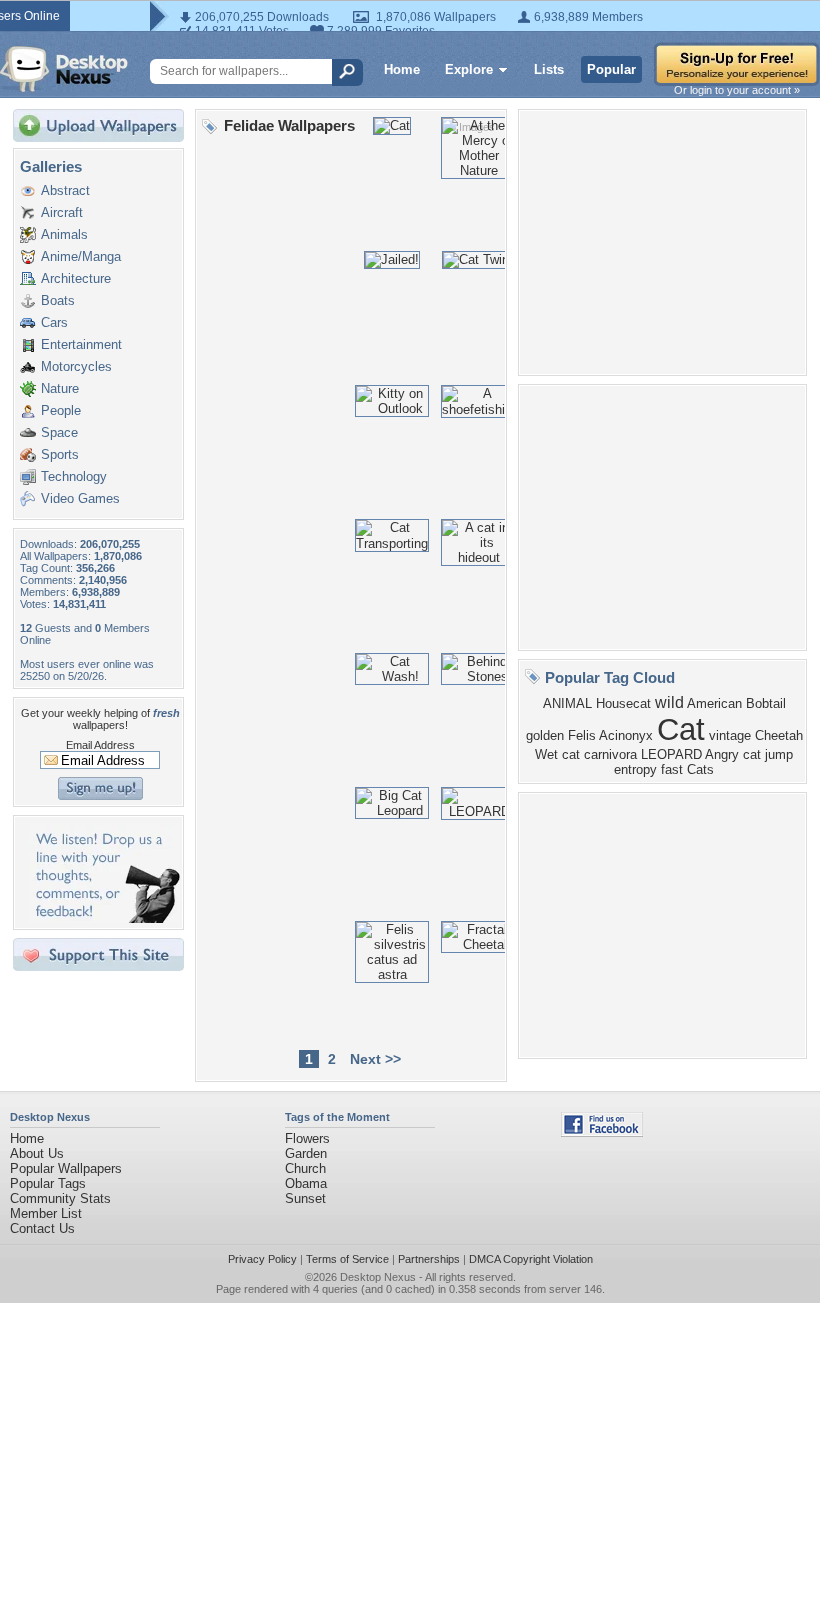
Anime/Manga (81, 256)
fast (672, 769)
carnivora (610, 754)
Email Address (100, 745)
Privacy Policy (262, 1259)
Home (402, 69)
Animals (64, 234)
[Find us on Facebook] (602, 1132)
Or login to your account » (737, 90)
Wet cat (557, 754)
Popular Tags (48, 1183)
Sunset (305, 1198)
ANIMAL (567, 703)
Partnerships (429, 1259)
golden (545, 735)
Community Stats (60, 1198)
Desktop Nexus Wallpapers (64, 69)
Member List (46, 1213)
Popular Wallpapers (66, 1168)
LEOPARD (671, 754)
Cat (681, 729)
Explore (469, 69)
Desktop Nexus (378, 1277)
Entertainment (81, 344)
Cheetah (779, 735)
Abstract (65, 190)
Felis (582, 735)
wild (669, 702)
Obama (306, 1183)
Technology (74, 476)
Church (305, 1168)
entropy (635, 769)
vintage (730, 735)
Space (59, 432)
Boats (58, 300)
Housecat (623, 703)
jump (779, 754)
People (61, 410)
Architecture (76, 278)
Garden (306, 1153)
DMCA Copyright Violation (531, 1259)
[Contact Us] (104, 918)
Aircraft (62, 212)
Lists (549, 69)
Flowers (307, 1138)
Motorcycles (76, 366)
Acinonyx (626, 735)
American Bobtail (736, 703)
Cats (700, 769)
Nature (60, 388)
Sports (60, 454)
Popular (611, 69)
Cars (54, 322)
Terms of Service (347, 1259)
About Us (37, 1153)
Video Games (80, 498)
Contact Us (42, 1228)
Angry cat (733, 754)
